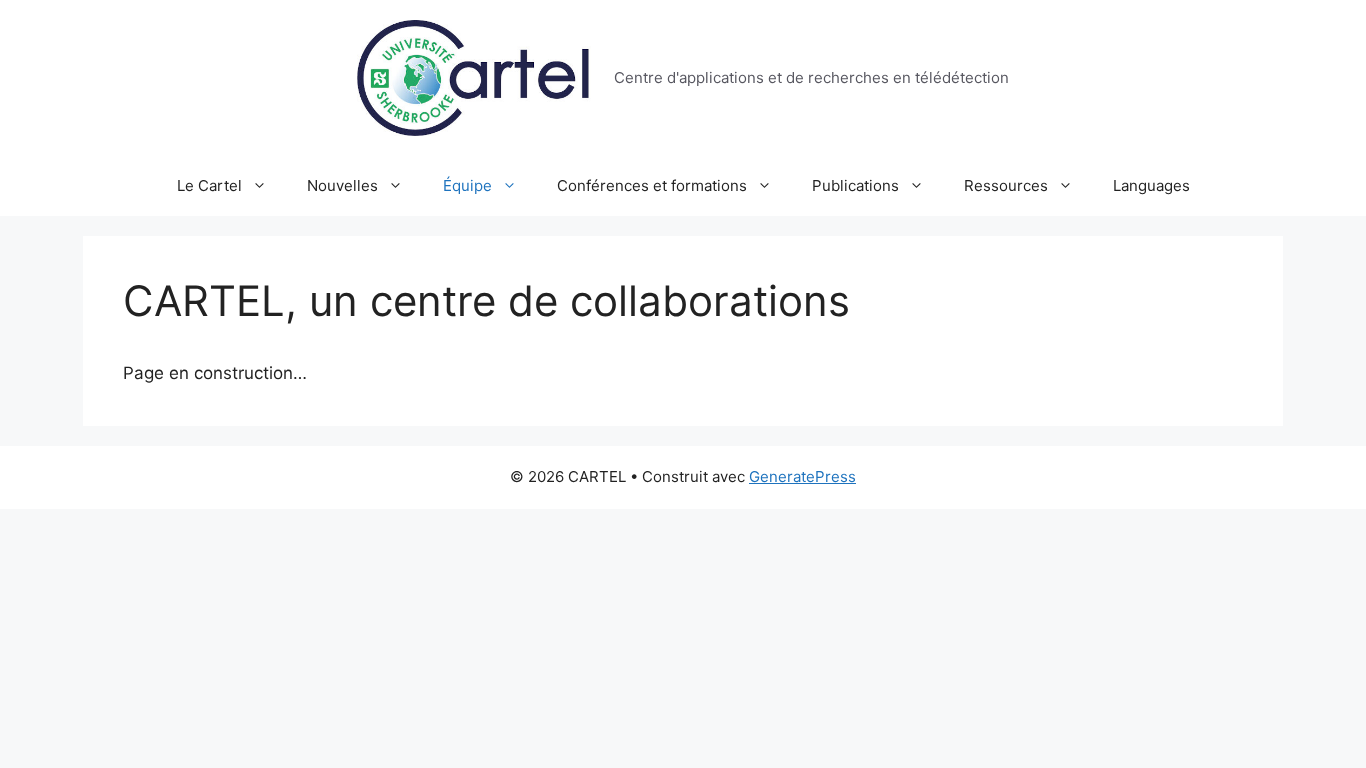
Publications (855, 185)
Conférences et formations (652, 185)
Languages (1151, 185)
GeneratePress (802, 476)
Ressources (1006, 185)
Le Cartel (209, 185)
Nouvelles (342, 185)
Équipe (467, 185)
